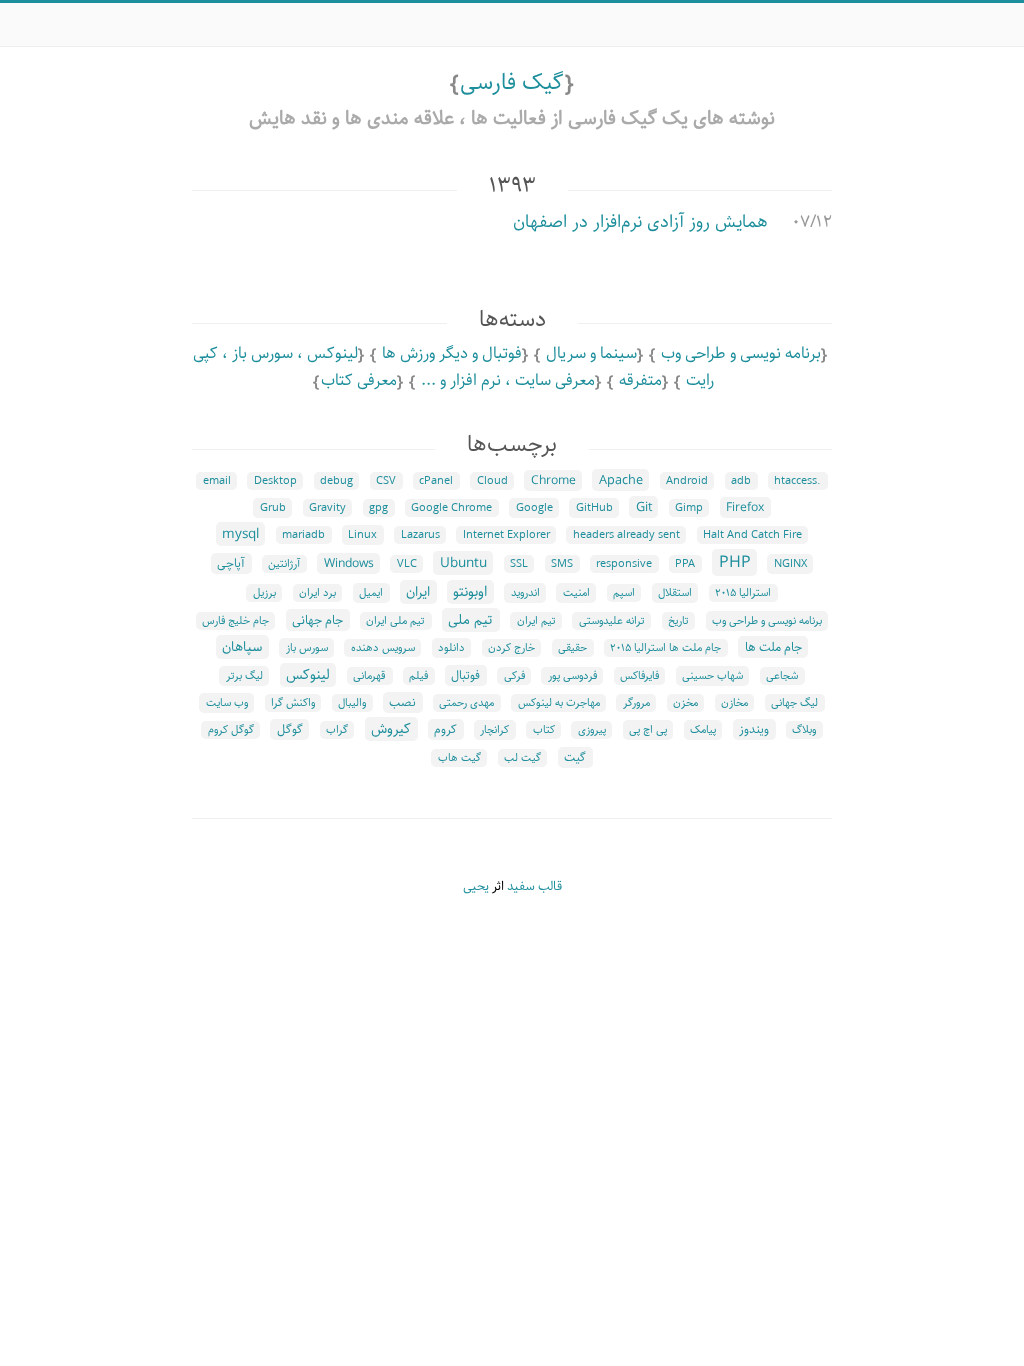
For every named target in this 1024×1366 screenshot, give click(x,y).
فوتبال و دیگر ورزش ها (452, 353)
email (217, 481)
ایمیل (371, 593)
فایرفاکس (639, 676)
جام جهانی (317, 620)
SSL (519, 564)
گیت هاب (459, 758)
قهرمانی (369, 676)
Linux (362, 535)
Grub (273, 508)
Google (534, 508)
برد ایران (317, 593)
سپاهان (242, 647)
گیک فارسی (512, 82)
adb (741, 481)
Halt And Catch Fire (752, 535)
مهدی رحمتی (466, 703)
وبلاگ (804, 730)
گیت (575, 757)
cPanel (436, 481)
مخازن (734, 703)
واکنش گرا (293, 703)
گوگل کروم (231, 730)
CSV (386, 481)
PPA (685, 564)
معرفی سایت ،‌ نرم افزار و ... (508, 380)
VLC (407, 564)
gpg (378, 508)
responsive (624, 564)
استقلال (675, 593)
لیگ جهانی (794, 703)
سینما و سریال (591, 353)
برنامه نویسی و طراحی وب (741, 353)
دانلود (451, 648)
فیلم (418, 676)
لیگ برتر (244, 676)
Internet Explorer (506, 535)
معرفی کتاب (359, 380)
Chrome (553, 480)
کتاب (544, 730)
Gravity (327, 508)
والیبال (352, 703)
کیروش (391, 729)
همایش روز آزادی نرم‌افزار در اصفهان (640, 222)
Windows (349, 563)
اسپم (624, 593)
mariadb (303, 535)
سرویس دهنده (383, 648)
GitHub (594, 508)
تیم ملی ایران (395, 621)
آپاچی (231, 563)
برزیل (264, 593)
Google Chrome (451, 508)
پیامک (703, 730)
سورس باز (307, 648)
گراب (337, 730)
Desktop (275, 481)
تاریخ (678, 621)
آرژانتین (284, 564)
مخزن (685, 703)
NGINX (790, 564)
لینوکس (308, 675)
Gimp (689, 508)
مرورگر (636, 703)
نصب (402, 702)
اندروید (525, 593)
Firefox (745, 507)
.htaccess (797, 481)
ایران (418, 592)
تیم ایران (536, 621)
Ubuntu (463, 563)
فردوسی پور (572, 676)
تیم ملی (470, 620)
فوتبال (465, 675)
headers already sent (626, 535)
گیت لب (522, 758)
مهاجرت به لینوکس (559, 703)
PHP (735, 562)
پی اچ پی (648, 730)
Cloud (492, 481)
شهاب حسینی (712, 676)
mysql (240, 534)
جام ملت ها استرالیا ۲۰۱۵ (665, 648)
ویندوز (754, 729)
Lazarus (420, 535)
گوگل (290, 729)
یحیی (476, 886)
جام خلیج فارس (235, 621)
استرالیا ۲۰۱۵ (743, 593)
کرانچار (494, 730)
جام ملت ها (773, 647)
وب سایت (227, 703)
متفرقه (640, 380)
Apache (621, 480)
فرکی (514, 676)
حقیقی (572, 648)
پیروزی (592, 730)
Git (644, 507)
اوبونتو (470, 592)
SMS (562, 564)
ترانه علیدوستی (612, 621)
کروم (445, 729)
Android (687, 481)
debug (336, 481)
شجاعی (782, 676)
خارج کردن (511, 648)
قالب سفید (534, 886)
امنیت (576, 593)
